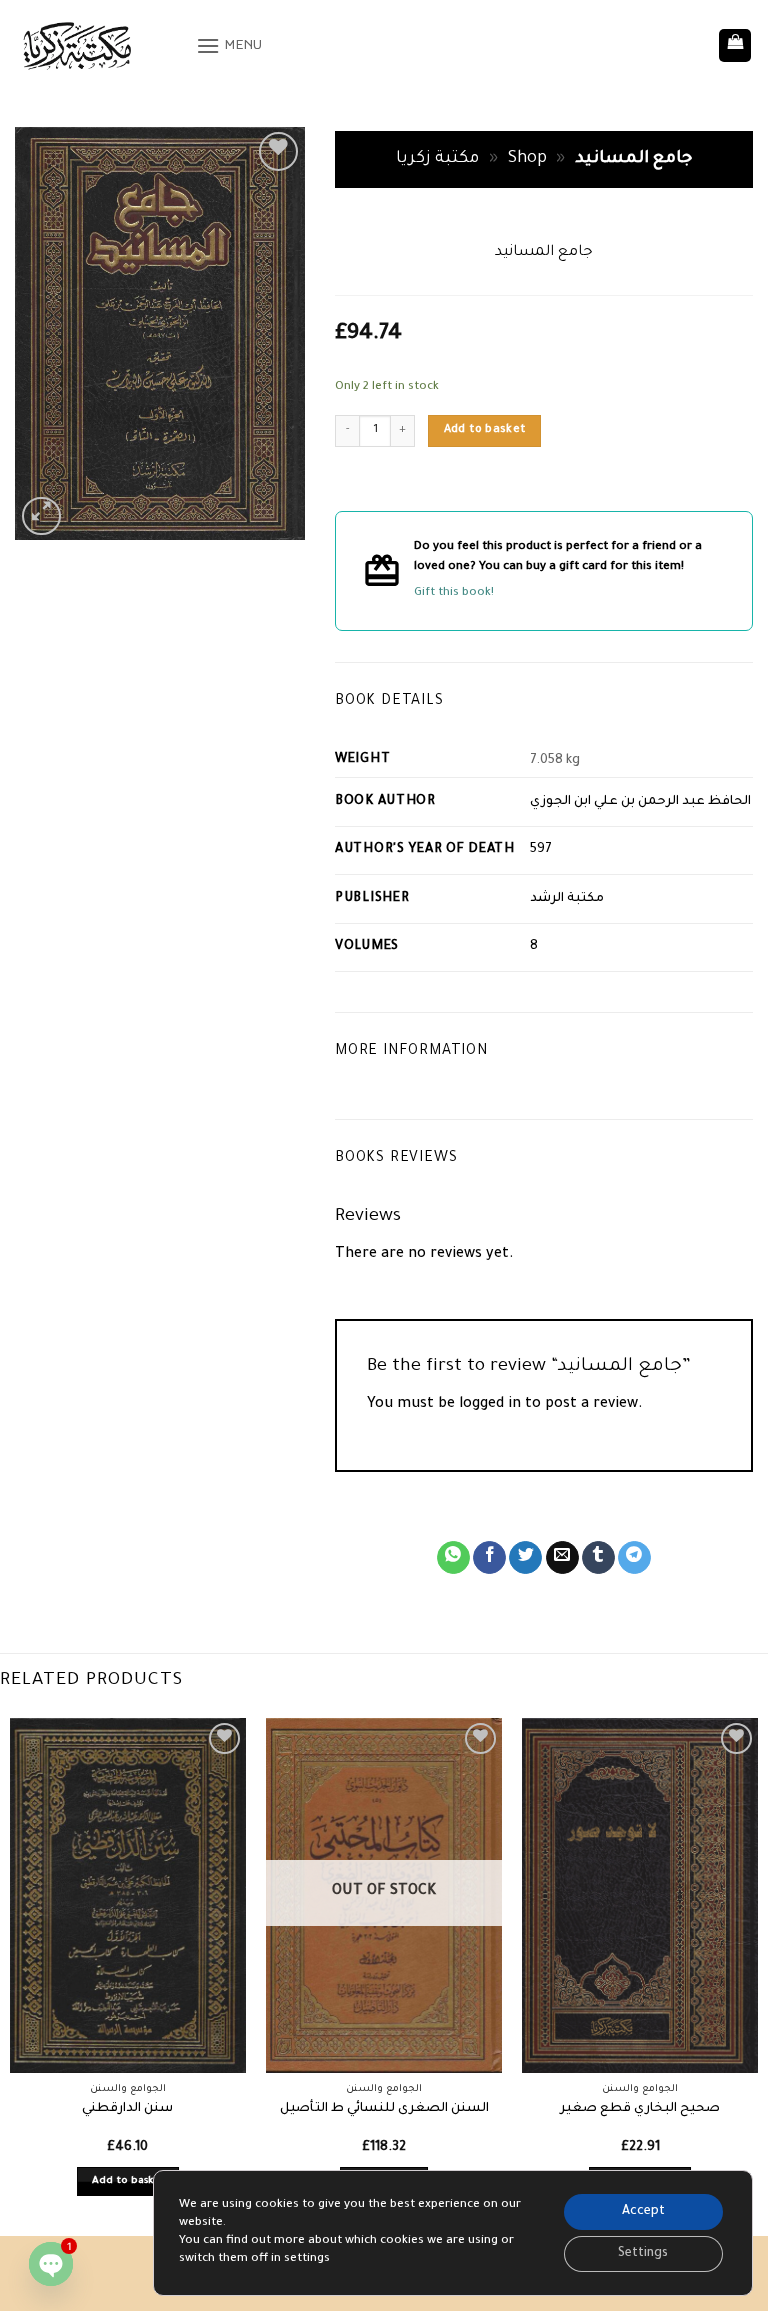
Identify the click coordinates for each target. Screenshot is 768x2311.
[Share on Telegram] (634, 1558)
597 (541, 850)
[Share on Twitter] (525, 1558)
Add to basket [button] (128, 2181)
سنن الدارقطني (127, 2109)
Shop (527, 159)
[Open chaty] (51, 2264)
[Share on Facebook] (489, 1558)
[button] (229, 45)
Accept (643, 2212)
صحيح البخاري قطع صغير (640, 2109)
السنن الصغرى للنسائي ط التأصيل (384, 2109)
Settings (643, 2254)
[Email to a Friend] (562, 1558)
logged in (490, 1405)
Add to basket (485, 430)
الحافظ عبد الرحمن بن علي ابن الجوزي (640, 802)
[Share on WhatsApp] (453, 1558)
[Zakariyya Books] (98, 45)
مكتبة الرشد (567, 899)
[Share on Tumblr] (598, 1558)
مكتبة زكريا (437, 159)
